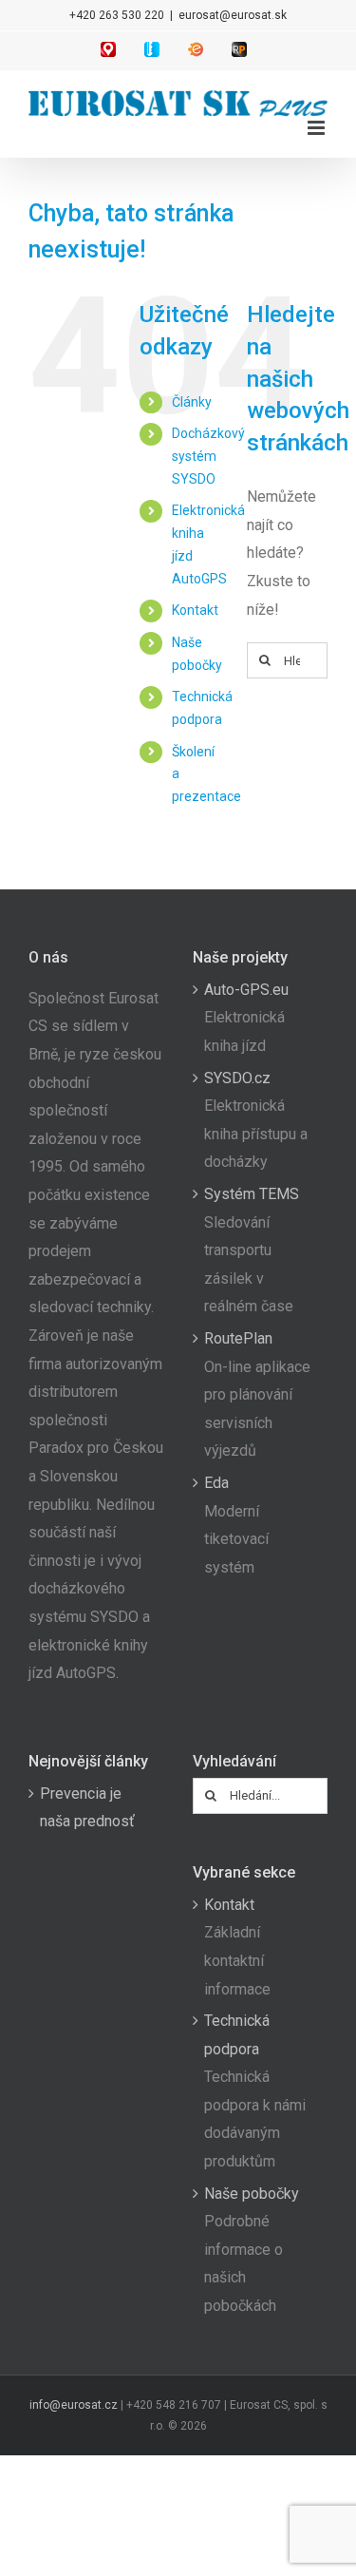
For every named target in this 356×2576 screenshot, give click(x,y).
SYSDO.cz (237, 1078)
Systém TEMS (252, 1194)
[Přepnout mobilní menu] (318, 128)
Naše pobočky (252, 2194)
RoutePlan (238, 1338)
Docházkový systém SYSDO (208, 456)
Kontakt (195, 610)
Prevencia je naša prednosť (87, 1808)
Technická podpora (237, 2035)
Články (192, 402)
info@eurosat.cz (74, 2405)
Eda (216, 1483)
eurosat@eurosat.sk (233, 15)
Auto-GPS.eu (246, 990)
